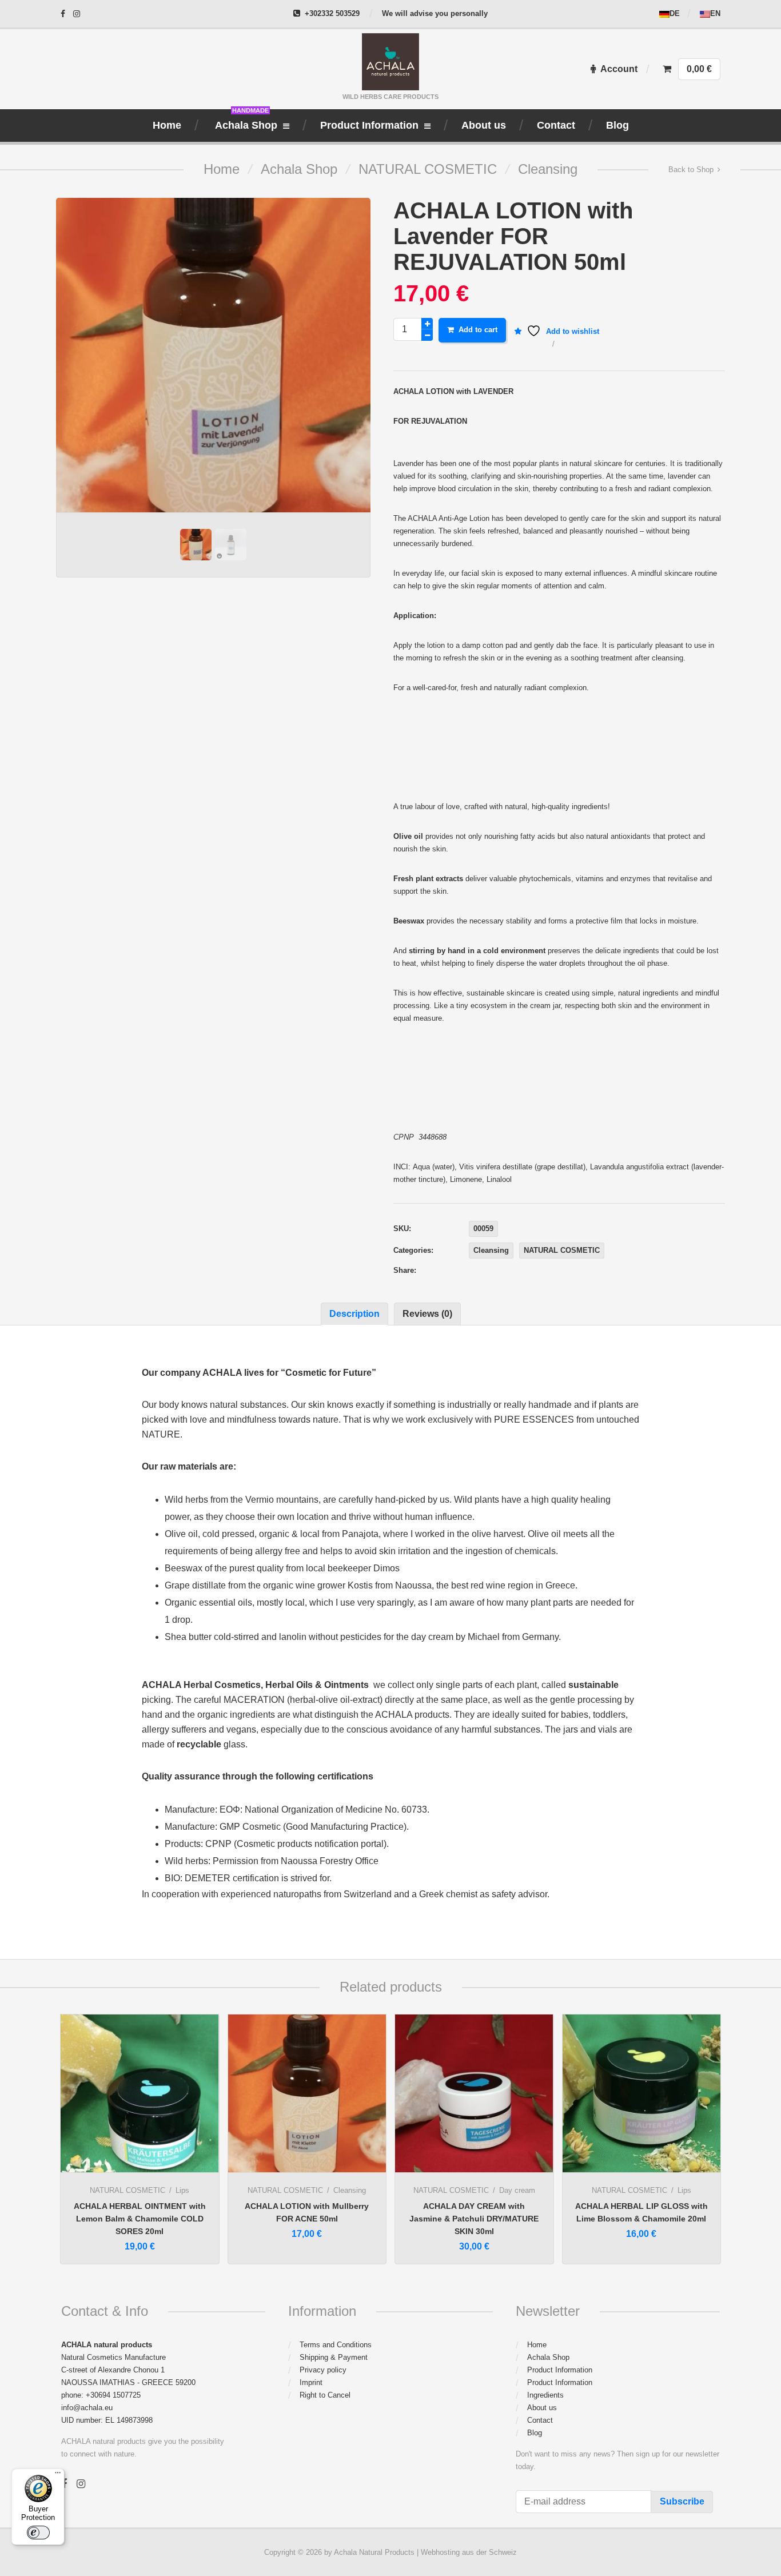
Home (222, 169)
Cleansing (548, 169)
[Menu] (58, 2475)
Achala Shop (299, 169)
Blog (535, 2433)
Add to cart (478, 330)
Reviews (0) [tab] (427, 1314)
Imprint (311, 2382)
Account (619, 69)
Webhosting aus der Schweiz (469, 2552)
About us (542, 2408)
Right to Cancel (325, 2395)
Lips (182, 2190)
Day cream (517, 2190)
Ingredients (545, 2395)
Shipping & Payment (334, 2357)
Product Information (560, 2370)
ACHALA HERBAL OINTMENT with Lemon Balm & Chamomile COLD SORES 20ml (140, 2219)
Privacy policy (323, 2370)
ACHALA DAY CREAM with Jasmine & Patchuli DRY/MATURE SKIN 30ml (474, 2219)
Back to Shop (691, 170)
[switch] (38, 2533)
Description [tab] (354, 1314)
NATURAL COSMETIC (428, 169)
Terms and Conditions (336, 2345)
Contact (540, 2420)
